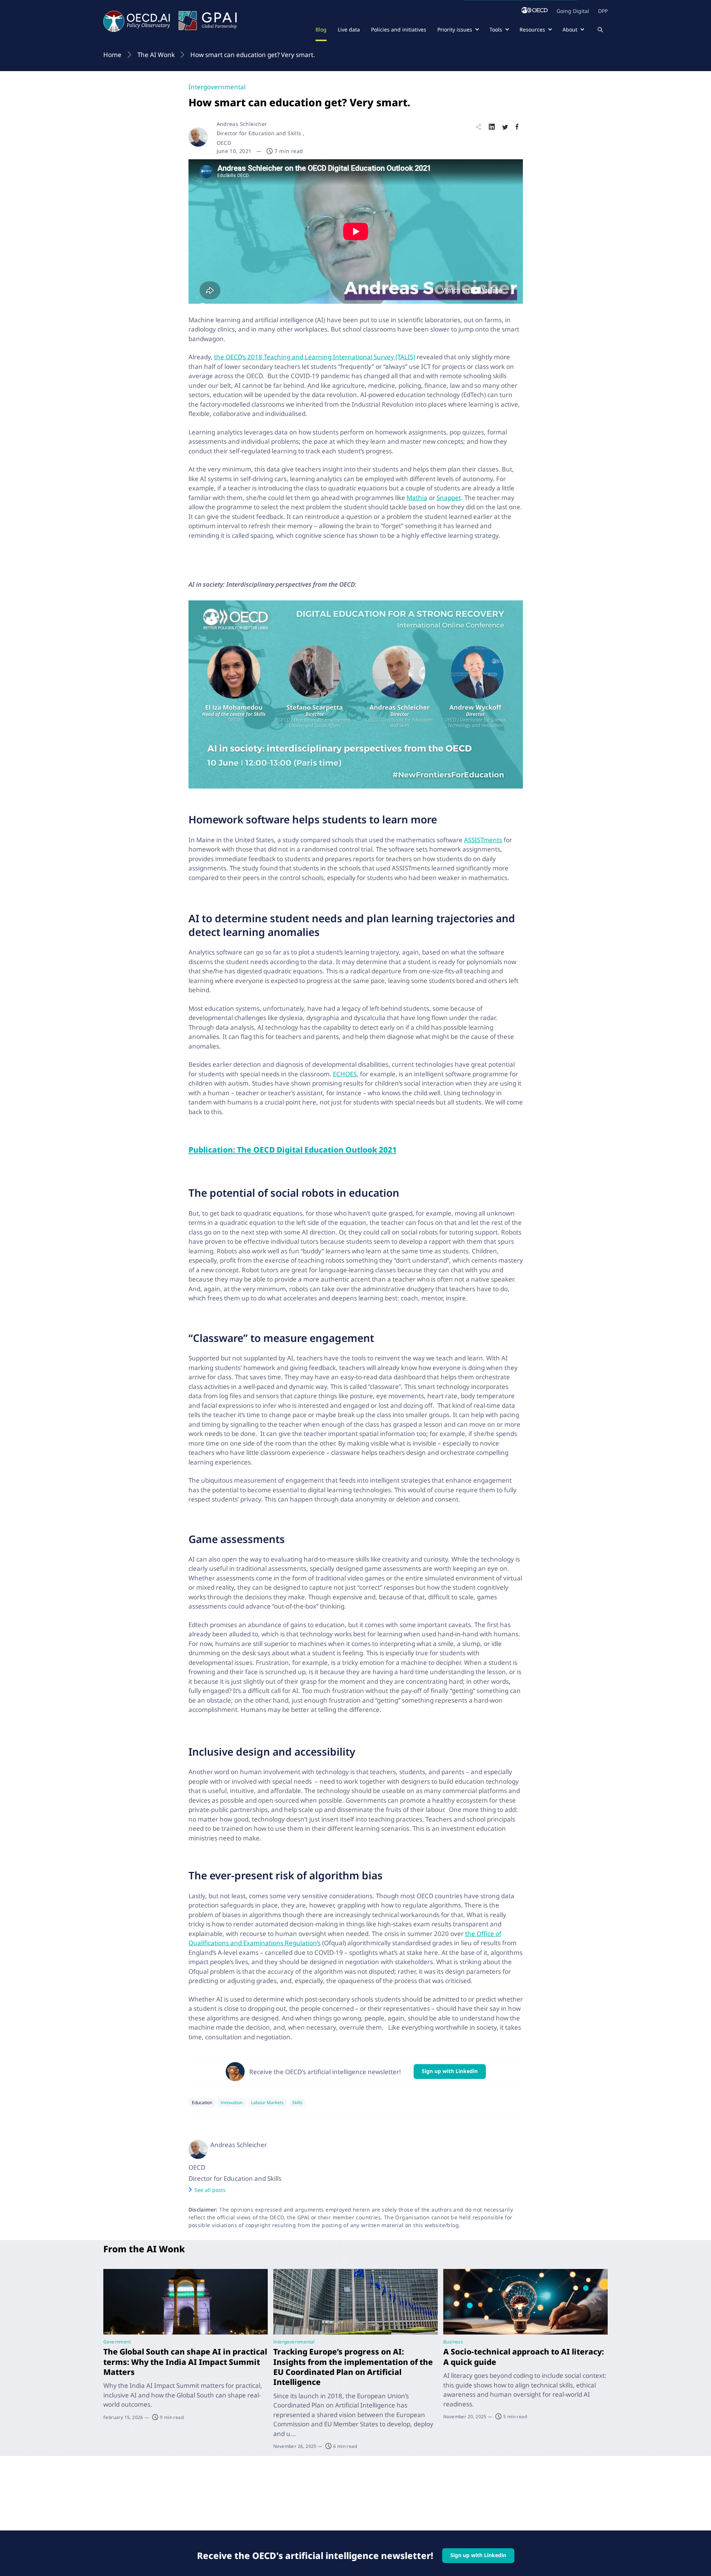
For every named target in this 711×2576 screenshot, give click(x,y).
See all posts (210, 2190)
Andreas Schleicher (242, 124)
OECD (197, 2167)
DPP (603, 11)
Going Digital (573, 11)
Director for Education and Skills (235, 2178)
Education (202, 2102)
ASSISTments (483, 840)
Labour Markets (267, 2102)
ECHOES (345, 1074)
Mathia (417, 498)
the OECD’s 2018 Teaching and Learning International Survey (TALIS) (315, 357)
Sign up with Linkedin (450, 2071)
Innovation (232, 2102)
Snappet (449, 498)
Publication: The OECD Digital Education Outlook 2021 (293, 1150)
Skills (297, 2102)
